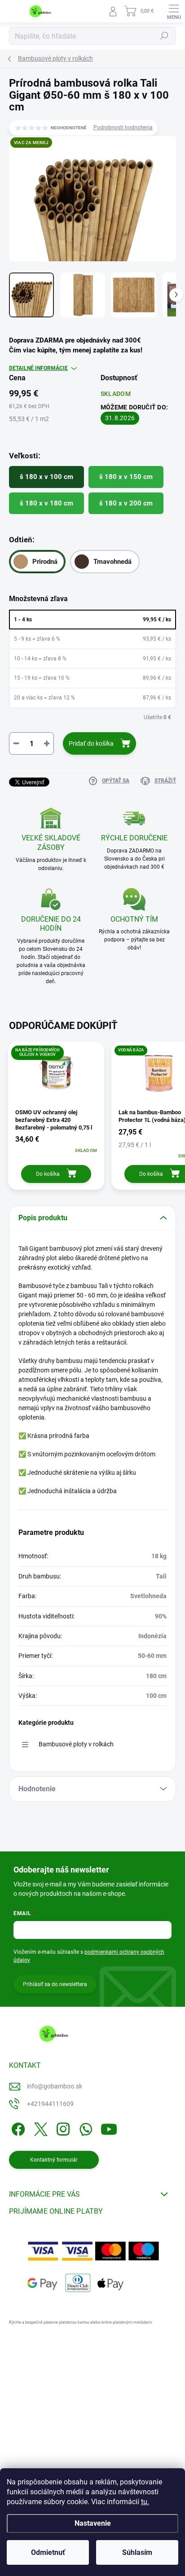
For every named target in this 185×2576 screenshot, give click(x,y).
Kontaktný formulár (54, 2160)
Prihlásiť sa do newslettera (55, 1984)
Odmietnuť (48, 2552)
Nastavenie (93, 2523)
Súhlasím (137, 2552)
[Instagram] (62, 2128)
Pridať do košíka (91, 743)
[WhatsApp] (84, 2128)
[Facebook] (17, 2128)
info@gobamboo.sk (55, 2086)
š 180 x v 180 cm (46, 503)
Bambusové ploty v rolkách (76, 1744)
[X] (39, 2128)
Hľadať (164, 36)
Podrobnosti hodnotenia (123, 127)
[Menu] (174, 11)
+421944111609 (50, 2104)
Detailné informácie (38, 368)
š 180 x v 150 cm (126, 477)
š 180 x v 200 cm (126, 503)
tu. (145, 2502)
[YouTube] (109, 2128)
